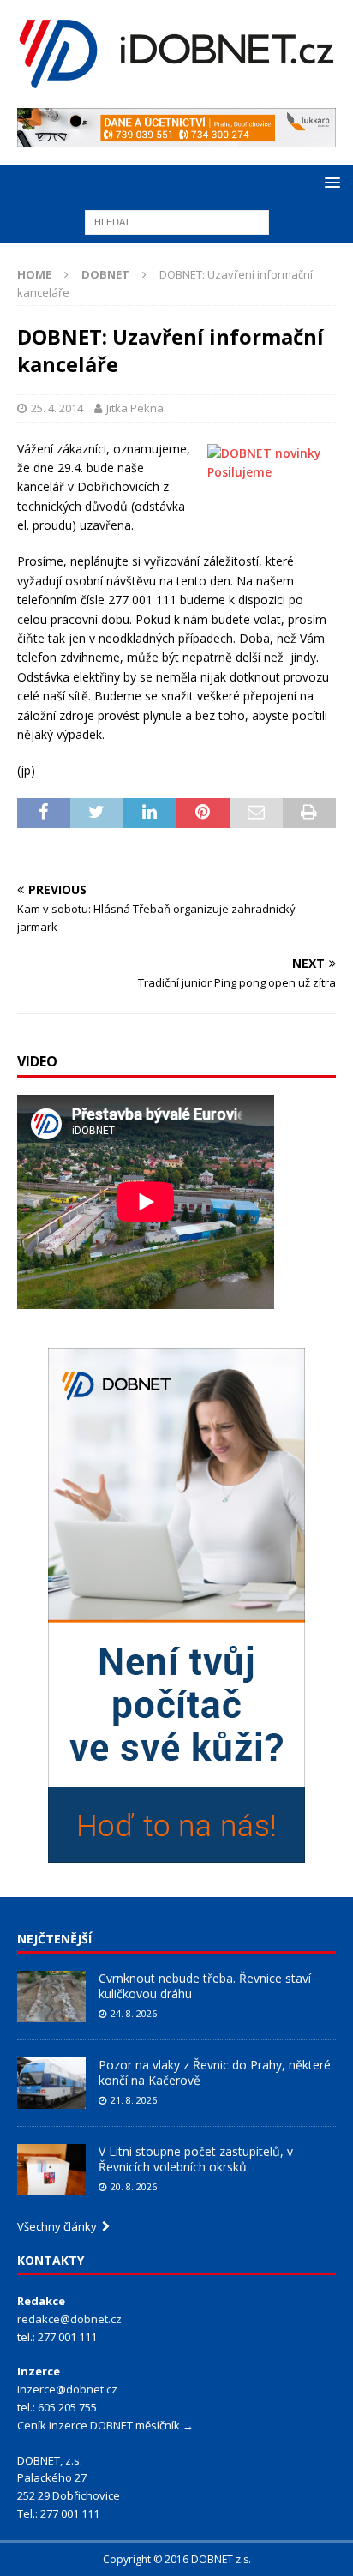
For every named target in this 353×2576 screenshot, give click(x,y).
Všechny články (60, 2226)
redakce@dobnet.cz (69, 2319)
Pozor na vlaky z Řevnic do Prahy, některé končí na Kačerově (215, 2072)
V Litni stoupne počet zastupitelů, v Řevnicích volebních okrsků (196, 2159)
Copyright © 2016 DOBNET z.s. (177, 2559)
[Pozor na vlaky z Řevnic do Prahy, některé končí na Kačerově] (51, 2083)
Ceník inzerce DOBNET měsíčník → (105, 2425)
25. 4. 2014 (57, 408)
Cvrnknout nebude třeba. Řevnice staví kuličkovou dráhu (205, 1986)
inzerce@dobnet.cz (67, 2389)
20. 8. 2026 (134, 2186)
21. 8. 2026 (134, 2100)
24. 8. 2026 (134, 2013)
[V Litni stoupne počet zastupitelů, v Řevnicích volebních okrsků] (51, 2170)
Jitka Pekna (135, 408)
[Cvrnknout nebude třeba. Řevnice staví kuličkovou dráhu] (51, 1997)
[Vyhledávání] (177, 221)
